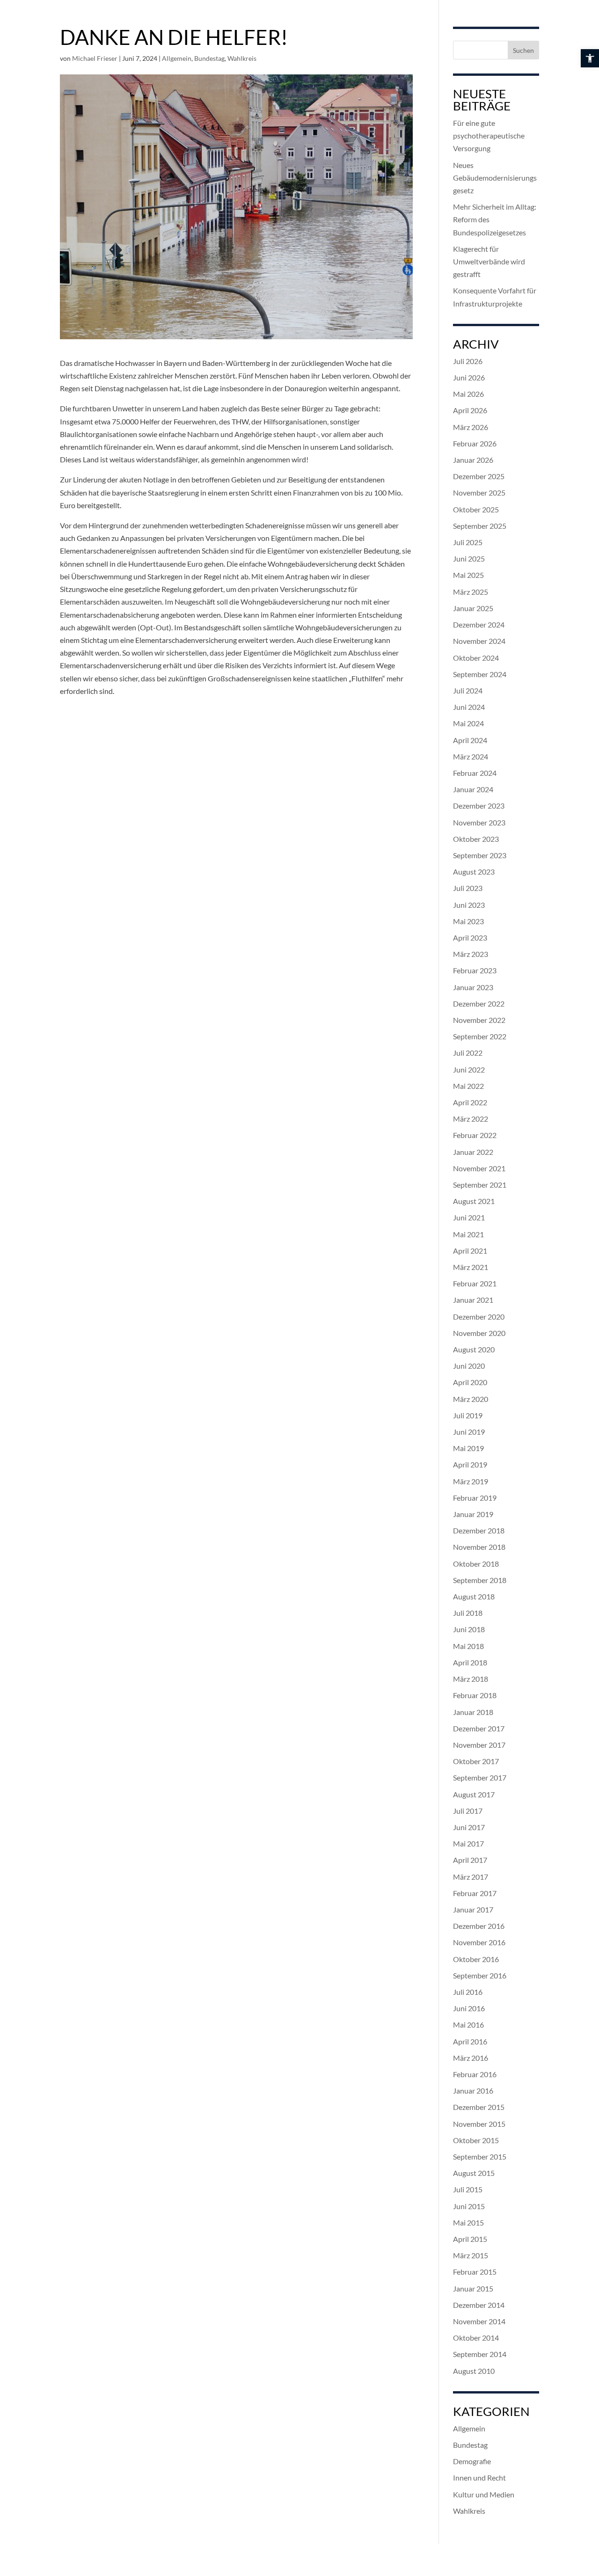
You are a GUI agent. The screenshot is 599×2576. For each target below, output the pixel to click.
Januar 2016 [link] (473, 2091)
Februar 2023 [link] (475, 970)
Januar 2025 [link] (473, 608)
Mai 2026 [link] (468, 394)
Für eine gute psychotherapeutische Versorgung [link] (489, 135)
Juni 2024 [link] (469, 707)
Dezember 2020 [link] (479, 1317)
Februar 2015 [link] (475, 2272)
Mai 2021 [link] (468, 1234)
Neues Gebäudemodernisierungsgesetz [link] (495, 178)
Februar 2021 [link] (475, 1283)
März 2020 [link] (471, 1399)
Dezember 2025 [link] (479, 476)
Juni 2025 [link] (469, 558)
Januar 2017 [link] (473, 1909)
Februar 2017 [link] (475, 1893)
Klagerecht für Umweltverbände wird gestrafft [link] (489, 261)
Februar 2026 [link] (475, 443)
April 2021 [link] (470, 1251)
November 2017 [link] (479, 1745)
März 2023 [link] (471, 954)
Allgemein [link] (177, 58)
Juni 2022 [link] (469, 1069)
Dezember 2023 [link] (479, 806)
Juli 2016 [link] (468, 1992)
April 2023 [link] (470, 938)
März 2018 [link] (471, 1679)
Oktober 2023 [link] (476, 839)
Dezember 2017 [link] (479, 1728)
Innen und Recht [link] (479, 2477)
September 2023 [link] (480, 855)
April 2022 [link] (470, 1102)
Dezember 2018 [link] (479, 1530)
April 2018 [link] (470, 1662)
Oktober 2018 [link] (476, 1564)
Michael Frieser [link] (95, 58)
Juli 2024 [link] (468, 690)
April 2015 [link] (470, 2239)
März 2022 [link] (471, 1119)
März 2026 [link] (471, 427)
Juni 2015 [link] (469, 2206)
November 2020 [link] (479, 1333)
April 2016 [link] (470, 2041)
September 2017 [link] (480, 1777)
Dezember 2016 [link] (479, 1926)
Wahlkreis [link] (242, 58)
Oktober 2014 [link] (476, 2338)
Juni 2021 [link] (469, 1217)
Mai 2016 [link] (468, 2025)
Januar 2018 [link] (473, 1712)
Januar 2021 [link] (473, 1300)
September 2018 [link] (480, 1580)
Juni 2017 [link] (469, 1827)
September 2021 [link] (480, 1185)
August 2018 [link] (474, 1596)
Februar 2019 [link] (475, 1498)
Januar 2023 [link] (473, 987)
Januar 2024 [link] (473, 789)
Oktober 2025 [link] (476, 509)
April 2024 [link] (470, 740)
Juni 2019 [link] (469, 1432)
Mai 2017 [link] (468, 1843)
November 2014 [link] (479, 2321)
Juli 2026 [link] (468, 361)
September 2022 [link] (480, 1036)
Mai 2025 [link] (468, 575)
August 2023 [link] (474, 872)
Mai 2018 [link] (468, 1646)
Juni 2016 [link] (469, 2008)
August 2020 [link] (474, 1349)
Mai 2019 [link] (468, 1448)
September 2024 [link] (480, 674)
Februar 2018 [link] (475, 1695)
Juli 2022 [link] (468, 1053)
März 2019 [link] (471, 1481)
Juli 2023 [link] (468, 888)
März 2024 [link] (471, 756)
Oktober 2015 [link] (476, 2140)
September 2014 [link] (480, 2354)
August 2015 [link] (474, 2173)
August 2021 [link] (474, 1201)
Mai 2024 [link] (468, 723)
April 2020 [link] (470, 1382)
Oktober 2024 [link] (476, 658)
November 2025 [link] (479, 493)
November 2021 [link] (479, 1168)
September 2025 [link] (480, 526)
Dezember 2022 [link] (479, 1003)
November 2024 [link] (479, 641)
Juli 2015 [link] (468, 2189)
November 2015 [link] (479, 2124)
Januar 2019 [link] (473, 1514)
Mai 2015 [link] (468, 2222)
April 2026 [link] (470, 410)
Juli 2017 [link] (468, 1811)
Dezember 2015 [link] (479, 2107)
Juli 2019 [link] (468, 1415)
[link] (590, 58)
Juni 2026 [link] (469, 377)
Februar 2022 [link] (475, 1135)
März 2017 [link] (471, 1877)
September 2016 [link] (480, 1975)
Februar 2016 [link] (475, 2074)
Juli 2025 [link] (468, 542)
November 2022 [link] (479, 1020)
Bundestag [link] (209, 58)
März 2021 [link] (471, 1267)
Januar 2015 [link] (473, 2288)
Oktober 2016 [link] (476, 1959)
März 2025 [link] (471, 592)
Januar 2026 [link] (473, 460)
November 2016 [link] (479, 1942)
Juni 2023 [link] (469, 905)
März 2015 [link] (471, 2255)
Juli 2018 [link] (468, 1613)
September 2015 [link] (480, 2156)
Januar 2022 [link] (473, 1152)
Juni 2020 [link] (469, 1366)
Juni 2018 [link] (469, 1629)
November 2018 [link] (479, 1547)
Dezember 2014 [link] (479, 2305)
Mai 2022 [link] (468, 1086)
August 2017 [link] (474, 1794)
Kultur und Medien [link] (484, 2494)
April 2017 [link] (470, 1860)
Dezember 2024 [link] (479, 624)
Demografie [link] (472, 2461)
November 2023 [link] (479, 822)
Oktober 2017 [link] (476, 1761)
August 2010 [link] (474, 2371)
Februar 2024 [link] (475, 773)
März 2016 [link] (471, 2058)
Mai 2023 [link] (468, 921)
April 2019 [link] (470, 1464)
